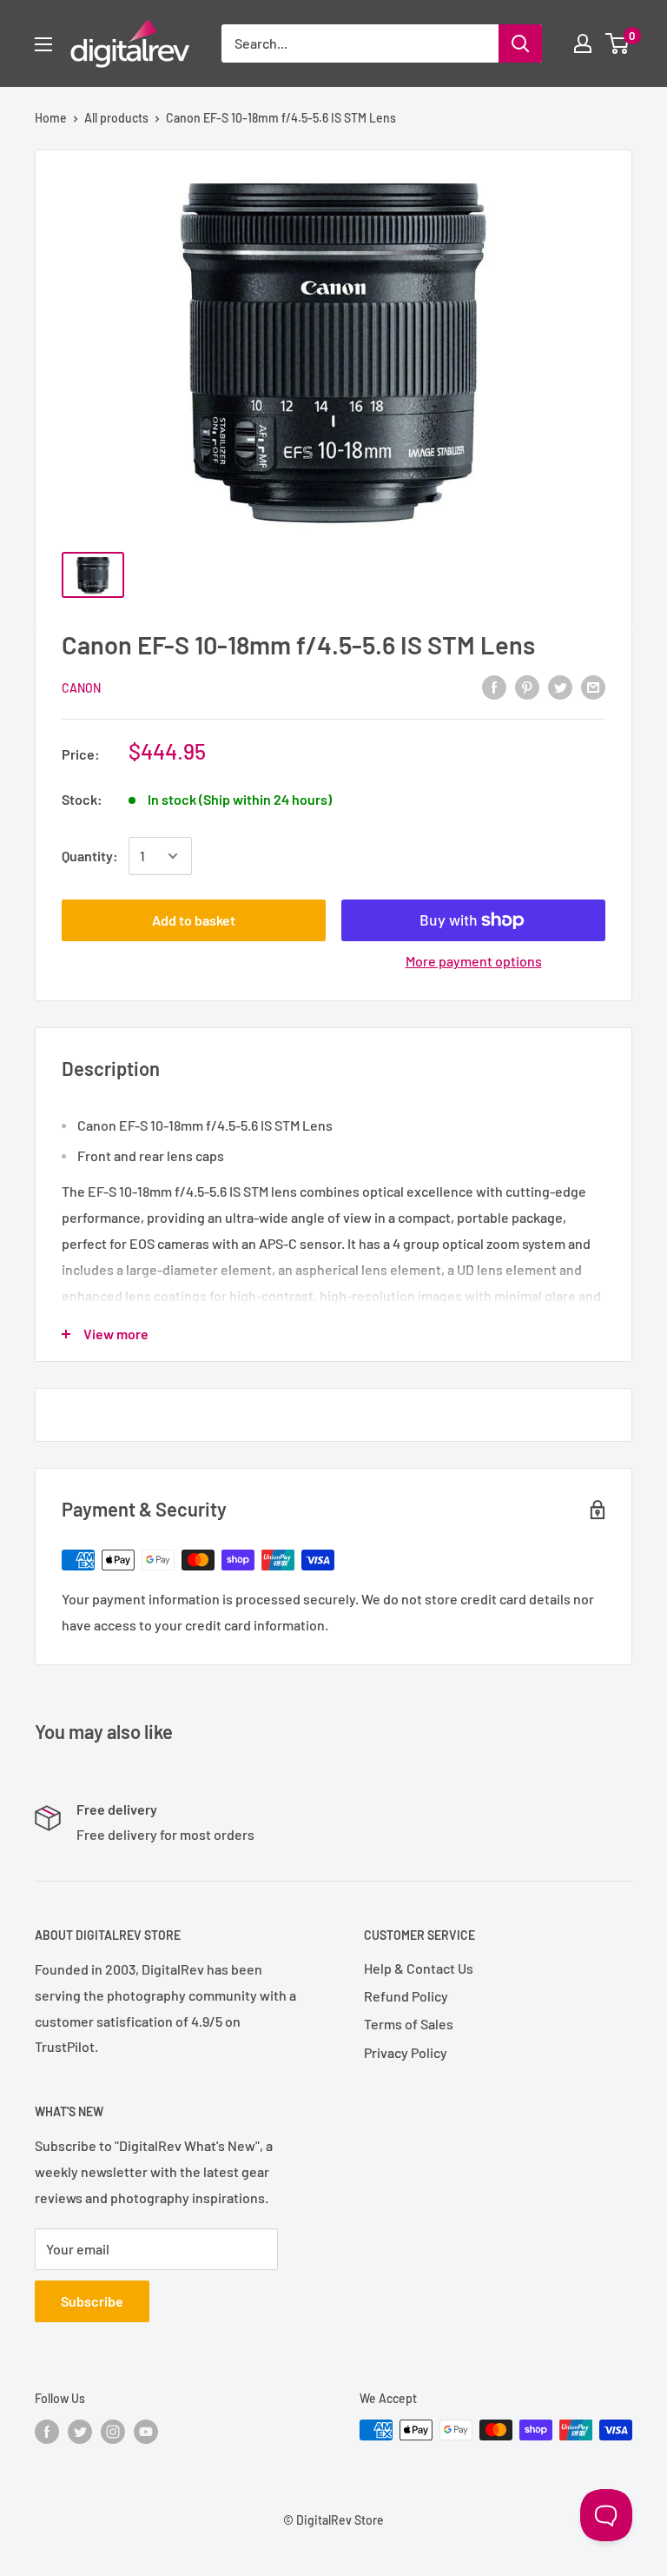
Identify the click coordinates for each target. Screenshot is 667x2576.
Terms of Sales (409, 2024)
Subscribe (92, 2301)
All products (116, 118)
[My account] (583, 43)
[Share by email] (593, 686)
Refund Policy (406, 1996)
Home (51, 118)
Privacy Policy (406, 2052)
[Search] (520, 43)
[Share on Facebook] (494, 686)
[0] (618, 43)
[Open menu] (43, 44)
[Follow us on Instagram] (113, 2432)
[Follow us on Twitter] (80, 2432)
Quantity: (90, 856)
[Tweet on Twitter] (560, 686)
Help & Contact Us (419, 1968)
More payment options (474, 961)
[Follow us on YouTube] (146, 2432)
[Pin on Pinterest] (527, 686)
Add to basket (194, 920)
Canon (81, 688)
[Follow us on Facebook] (47, 2432)
